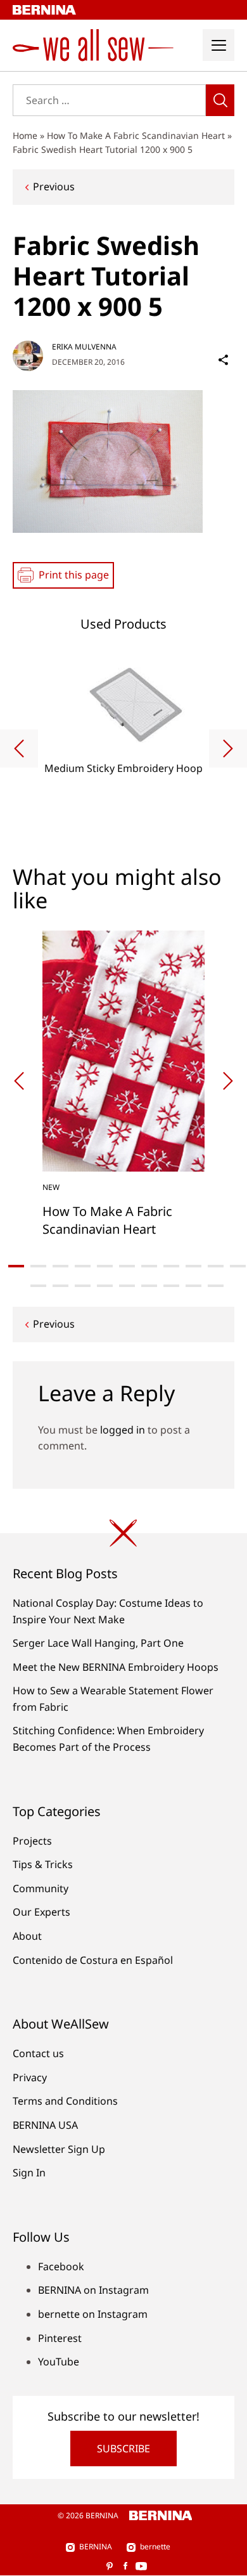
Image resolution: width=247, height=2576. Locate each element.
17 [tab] (149, 1286)
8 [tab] (171, 1266)
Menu (218, 45)
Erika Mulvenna (84, 347)
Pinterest (60, 2338)
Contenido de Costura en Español (93, 1960)
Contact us (38, 2053)
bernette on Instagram (93, 2314)
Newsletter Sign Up (59, 2149)
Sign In (29, 2173)
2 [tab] (38, 1266)
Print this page (74, 575)
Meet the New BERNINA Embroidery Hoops (116, 1667)
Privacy (30, 2077)
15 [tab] (105, 1286)
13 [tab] (60, 1286)
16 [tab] (127, 1286)
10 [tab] (216, 1266)
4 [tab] (83, 1266)
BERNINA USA (45, 2125)
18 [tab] (171, 1286)
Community (41, 1888)
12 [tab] (38, 1286)
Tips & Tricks (43, 1864)
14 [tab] (83, 1286)
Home (25, 135)
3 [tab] (60, 1266)
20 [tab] (216, 1286)
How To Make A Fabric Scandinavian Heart (136, 135)
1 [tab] (16, 1266)
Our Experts (41, 1912)
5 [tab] (105, 1266)
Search (220, 100)
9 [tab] (193, 1266)
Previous (54, 186)
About (27, 1936)
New (51, 1187)
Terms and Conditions (65, 2101)
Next (228, 749)
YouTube (59, 2362)
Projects (32, 1841)
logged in (123, 1430)
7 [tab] (149, 1266)
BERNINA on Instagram (93, 2290)
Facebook (61, 2266)
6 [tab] (127, 1266)
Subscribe (123, 2449)
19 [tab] (193, 1286)
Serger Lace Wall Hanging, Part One (98, 1643)
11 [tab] (238, 1266)
